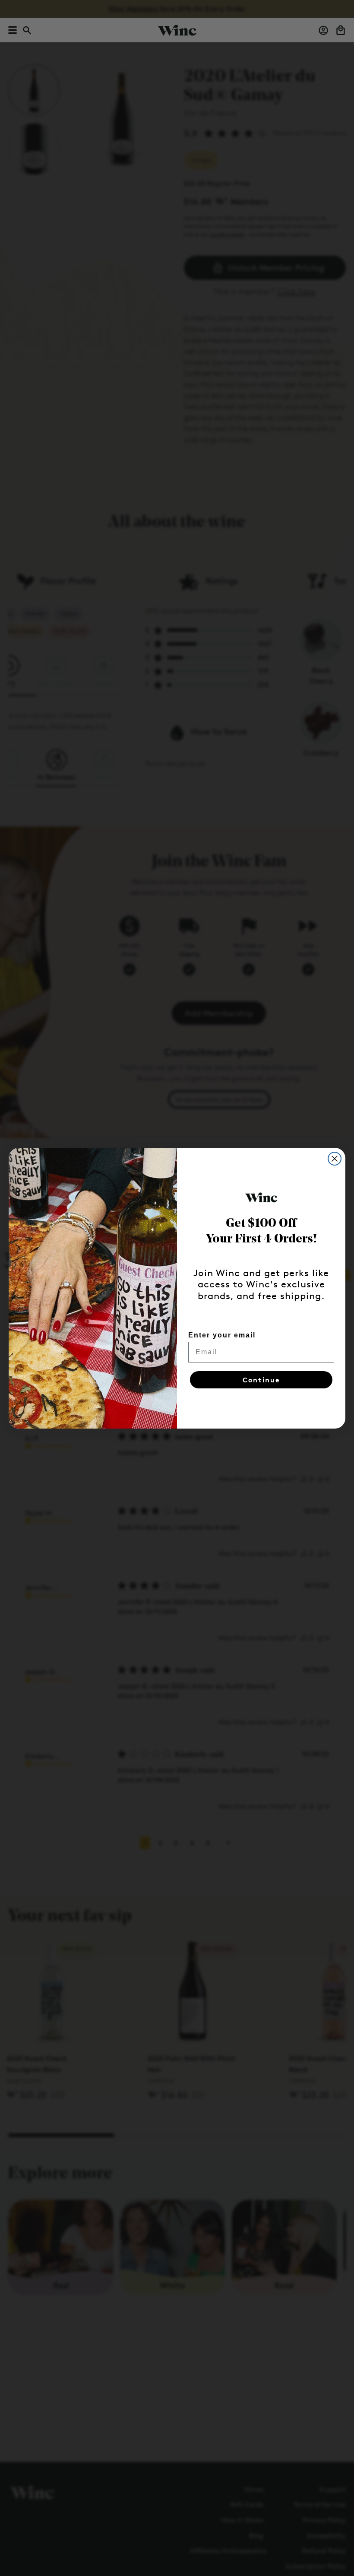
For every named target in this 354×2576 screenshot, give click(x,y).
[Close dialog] (335, 1159)
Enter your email (222, 1335)
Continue (261, 1380)
